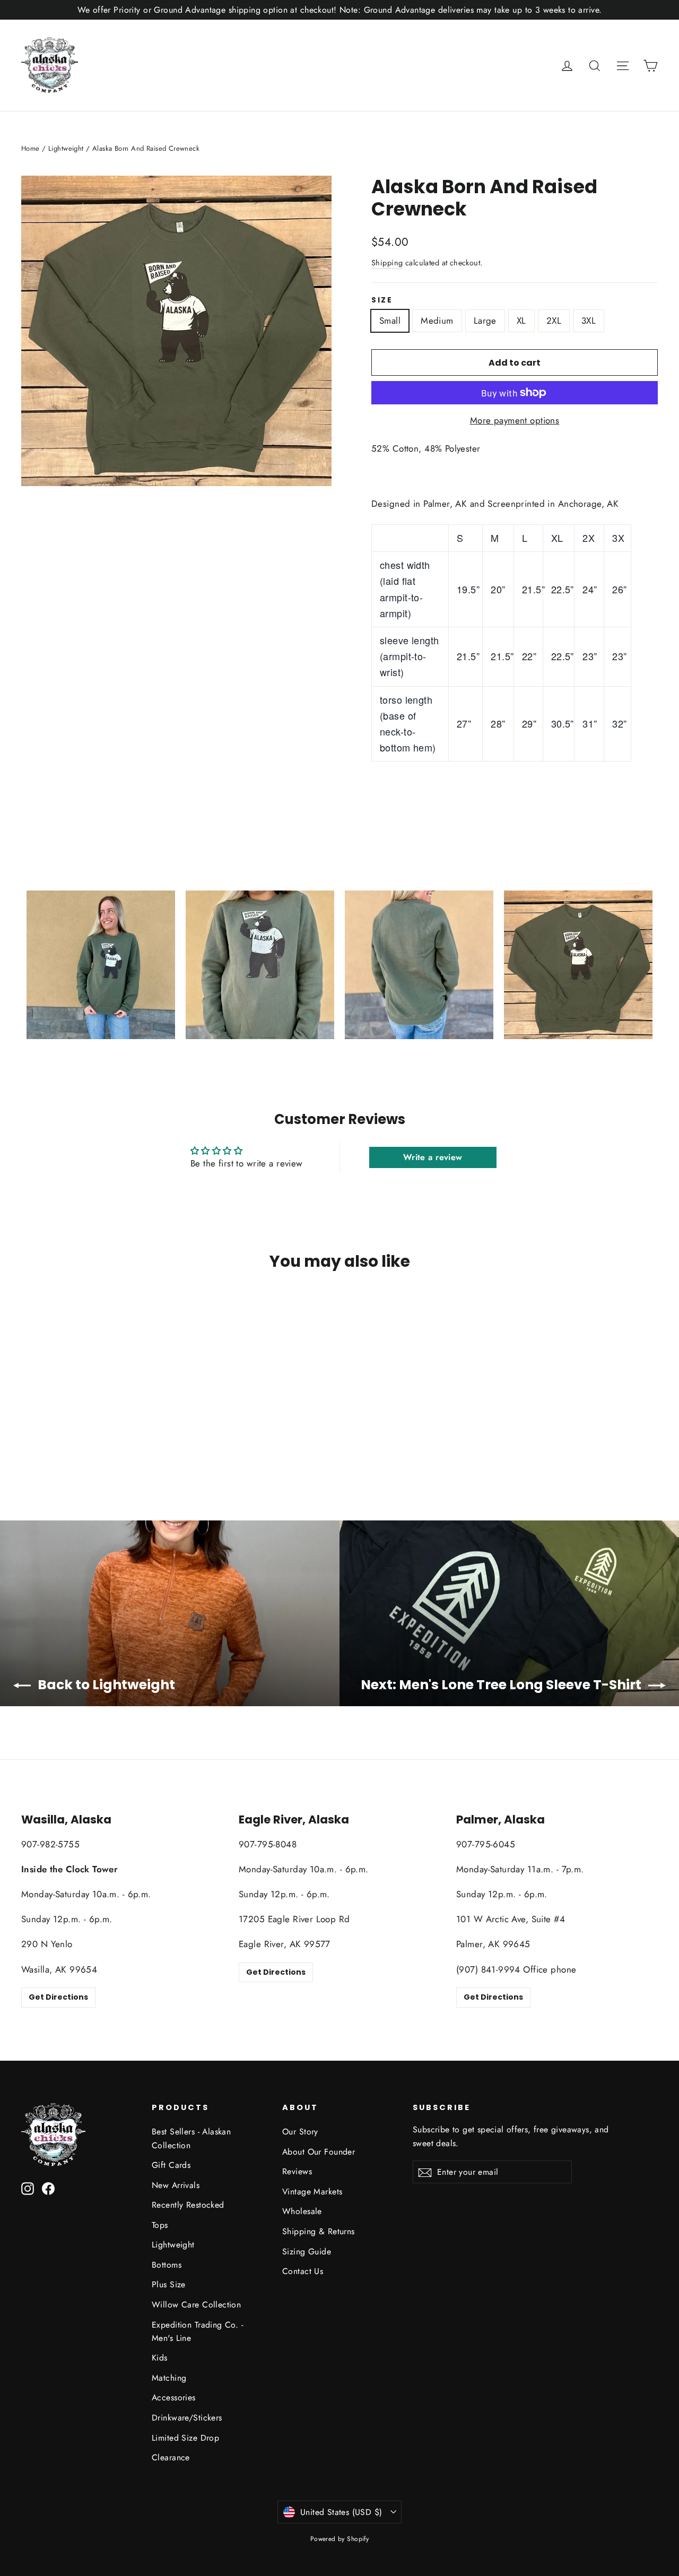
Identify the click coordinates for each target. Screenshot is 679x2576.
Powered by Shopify (340, 2539)
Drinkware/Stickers (187, 2418)
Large (485, 321)
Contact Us (303, 2271)
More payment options (515, 420)
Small (390, 321)
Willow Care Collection (196, 2305)
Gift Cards (171, 2165)
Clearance (171, 2457)
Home (31, 148)
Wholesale (302, 2211)
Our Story (300, 2132)
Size (382, 300)
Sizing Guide (307, 2251)
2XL (554, 321)
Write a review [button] (433, 1157)
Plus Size (169, 2284)
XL (521, 321)
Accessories (174, 2397)
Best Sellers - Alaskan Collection (191, 2138)
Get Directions (58, 1997)
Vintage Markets (312, 2192)
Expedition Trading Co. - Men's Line (197, 2331)
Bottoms (167, 2265)
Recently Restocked (188, 2205)
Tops (160, 2225)
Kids (160, 2358)
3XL (589, 321)
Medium (437, 321)
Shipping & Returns (319, 2231)
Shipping (387, 263)
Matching (169, 2378)
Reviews (297, 2171)
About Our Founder (319, 2152)
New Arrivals (176, 2185)
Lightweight (66, 148)
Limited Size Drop (185, 2438)
